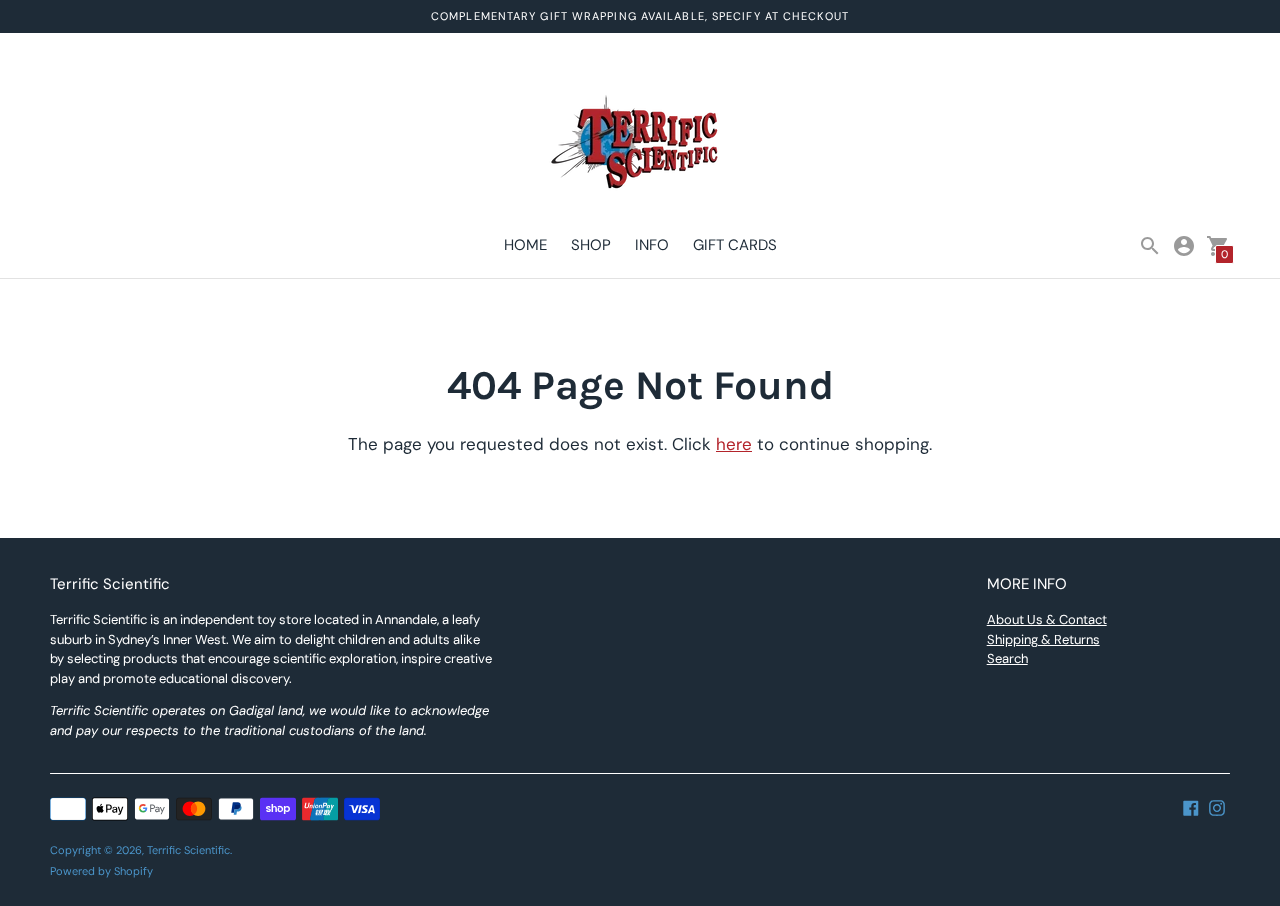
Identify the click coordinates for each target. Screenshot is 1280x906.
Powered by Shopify (101, 871)
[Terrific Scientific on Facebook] (1191, 806)
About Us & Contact (1047, 619)
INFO (652, 245)
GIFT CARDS (735, 245)
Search (1007, 658)
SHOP (591, 245)
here (734, 444)
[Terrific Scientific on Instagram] (1217, 806)
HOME (525, 245)
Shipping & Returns (1043, 639)
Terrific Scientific (188, 850)
